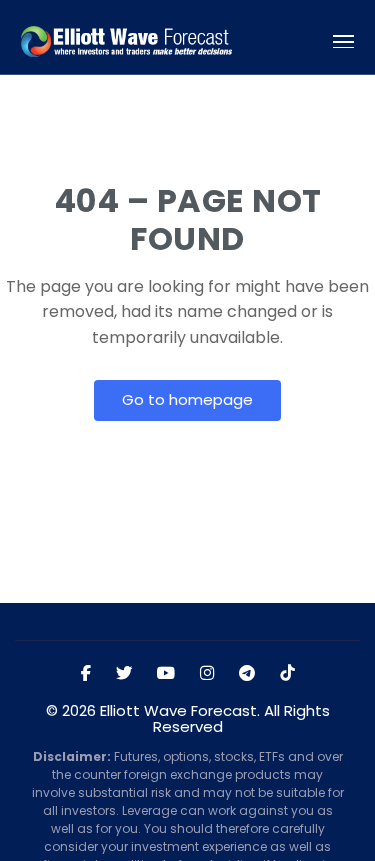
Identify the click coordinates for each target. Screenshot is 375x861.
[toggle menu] (343, 42)
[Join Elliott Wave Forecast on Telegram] (247, 674)
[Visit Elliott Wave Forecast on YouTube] (166, 674)
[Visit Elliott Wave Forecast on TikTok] (287, 674)
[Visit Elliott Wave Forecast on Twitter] (124, 674)
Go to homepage (187, 399)
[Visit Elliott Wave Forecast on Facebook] (86, 674)
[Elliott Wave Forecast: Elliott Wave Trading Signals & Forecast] (126, 41)
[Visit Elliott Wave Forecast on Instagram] (207, 674)
